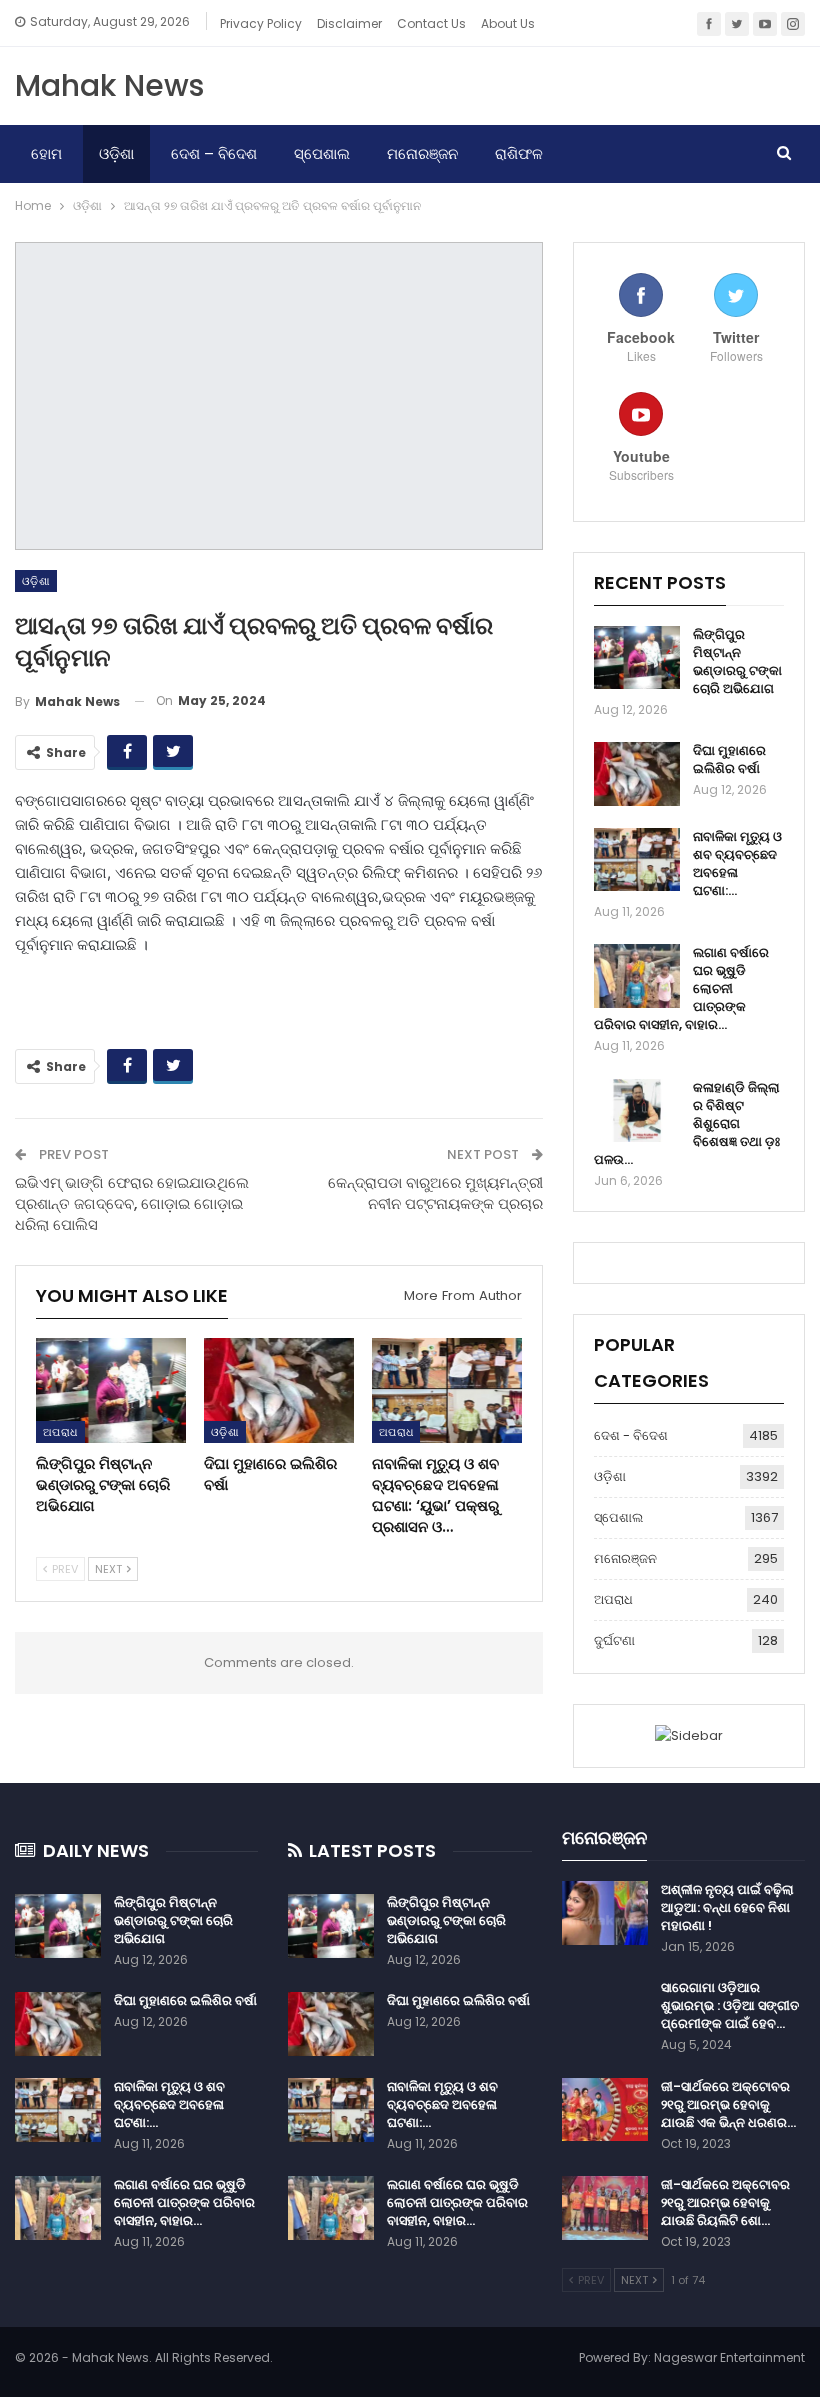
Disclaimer (349, 23)
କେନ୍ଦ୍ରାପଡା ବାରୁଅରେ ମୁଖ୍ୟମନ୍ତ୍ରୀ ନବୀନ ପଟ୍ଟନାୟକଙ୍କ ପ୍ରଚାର (435, 1193)
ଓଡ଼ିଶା (116, 153)
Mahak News (109, 85)
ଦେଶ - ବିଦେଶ (631, 1435)
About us (508, 23)
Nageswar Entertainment (729, 2357)
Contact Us (431, 23)
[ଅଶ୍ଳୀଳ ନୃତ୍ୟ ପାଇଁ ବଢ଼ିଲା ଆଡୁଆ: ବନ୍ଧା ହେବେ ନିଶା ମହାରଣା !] (605, 1913)
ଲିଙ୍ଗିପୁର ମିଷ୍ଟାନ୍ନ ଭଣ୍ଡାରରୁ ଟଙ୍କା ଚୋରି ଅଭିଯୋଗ (737, 661)
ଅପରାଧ (60, 1432)
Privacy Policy (261, 23)
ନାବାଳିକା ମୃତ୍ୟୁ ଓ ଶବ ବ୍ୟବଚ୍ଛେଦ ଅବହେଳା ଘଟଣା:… (737, 863)
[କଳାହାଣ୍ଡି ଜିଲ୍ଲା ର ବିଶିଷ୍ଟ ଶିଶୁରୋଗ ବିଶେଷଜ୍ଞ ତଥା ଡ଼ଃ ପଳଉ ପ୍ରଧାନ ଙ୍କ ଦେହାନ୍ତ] (637, 1111)
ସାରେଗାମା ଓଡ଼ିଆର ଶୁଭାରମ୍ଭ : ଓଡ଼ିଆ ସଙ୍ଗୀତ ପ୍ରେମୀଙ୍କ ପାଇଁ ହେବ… (730, 2005)
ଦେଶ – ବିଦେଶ (214, 153)
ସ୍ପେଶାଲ (322, 153)
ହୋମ (46, 153)
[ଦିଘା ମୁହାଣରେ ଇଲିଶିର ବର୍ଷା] (279, 1390)
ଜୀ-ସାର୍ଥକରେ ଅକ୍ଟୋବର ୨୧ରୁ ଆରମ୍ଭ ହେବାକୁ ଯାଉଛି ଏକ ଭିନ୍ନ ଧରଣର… (728, 2104)
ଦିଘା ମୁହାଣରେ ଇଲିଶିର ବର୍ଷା (729, 759)
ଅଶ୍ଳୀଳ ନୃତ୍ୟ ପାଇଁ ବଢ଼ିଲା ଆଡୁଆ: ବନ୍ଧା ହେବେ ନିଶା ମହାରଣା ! (727, 1907)
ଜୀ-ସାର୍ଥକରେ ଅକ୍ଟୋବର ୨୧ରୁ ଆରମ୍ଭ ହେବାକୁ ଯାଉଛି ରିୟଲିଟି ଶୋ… (725, 2202)
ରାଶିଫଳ (519, 153)
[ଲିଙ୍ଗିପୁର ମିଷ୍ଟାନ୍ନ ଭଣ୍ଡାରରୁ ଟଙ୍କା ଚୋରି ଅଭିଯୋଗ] (111, 1390)
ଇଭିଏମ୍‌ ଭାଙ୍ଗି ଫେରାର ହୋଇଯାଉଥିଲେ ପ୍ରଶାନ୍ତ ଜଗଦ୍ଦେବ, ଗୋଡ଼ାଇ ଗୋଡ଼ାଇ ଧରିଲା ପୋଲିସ (132, 1203)
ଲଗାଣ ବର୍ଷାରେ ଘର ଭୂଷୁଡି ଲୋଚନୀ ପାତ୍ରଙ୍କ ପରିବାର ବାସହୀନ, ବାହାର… (184, 2202)
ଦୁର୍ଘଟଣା (614, 1640)
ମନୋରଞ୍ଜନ (422, 153)
